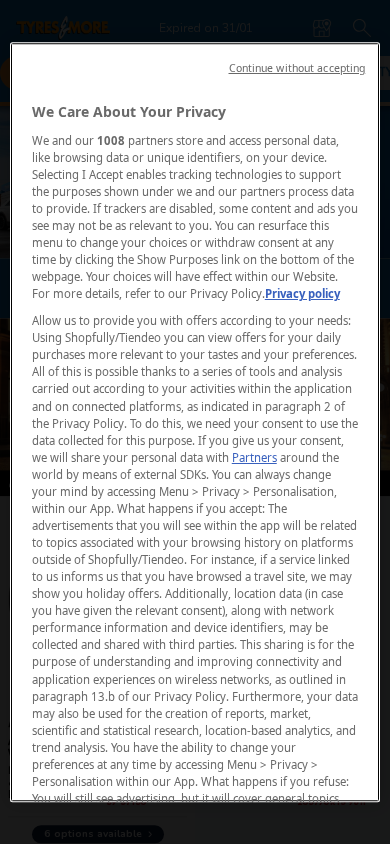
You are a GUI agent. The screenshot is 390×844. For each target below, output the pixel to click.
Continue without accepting (297, 68)
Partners (254, 457)
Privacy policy (302, 293)
